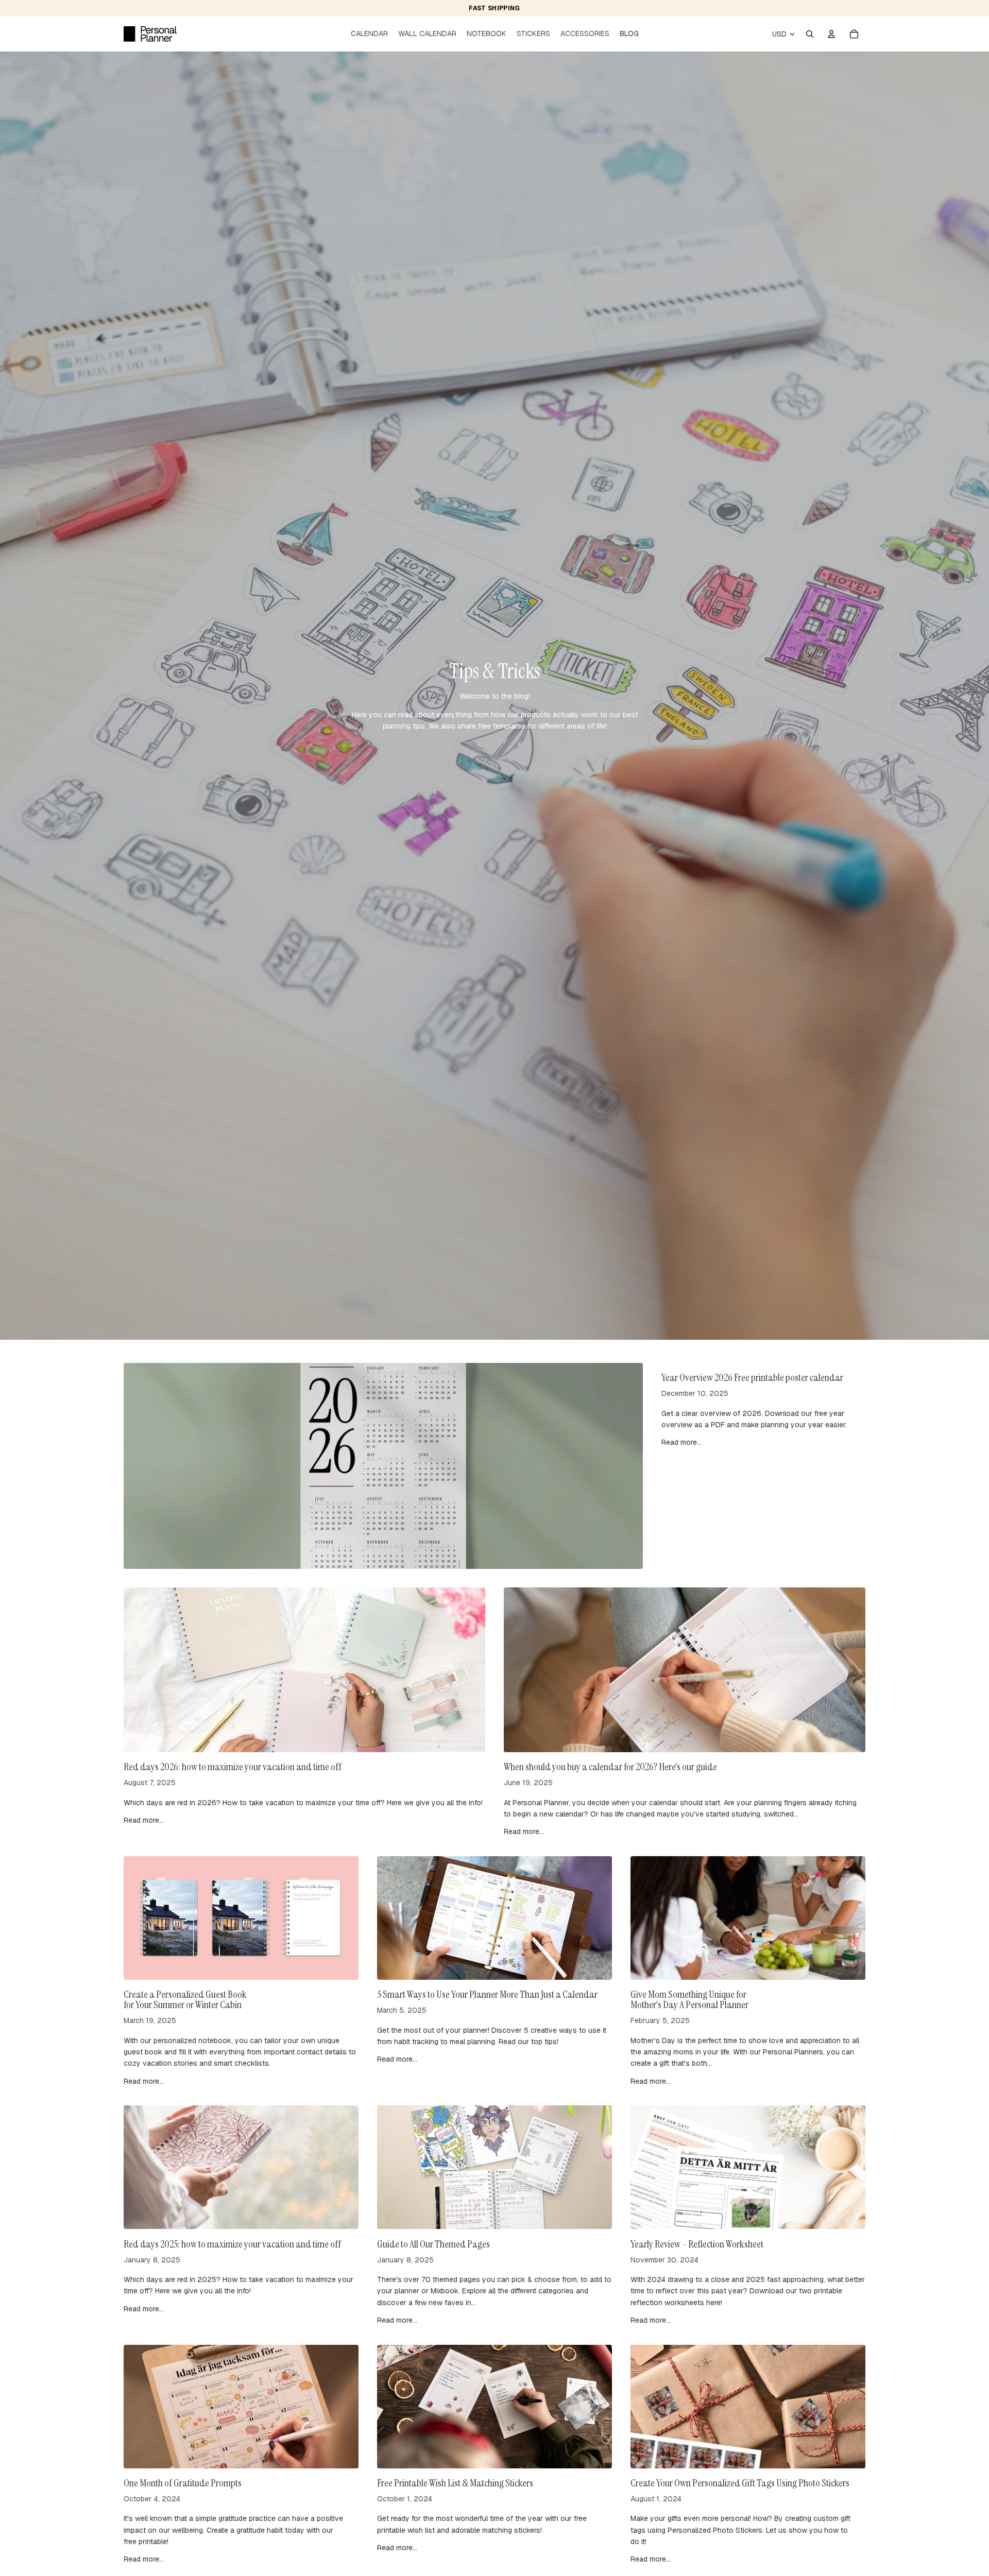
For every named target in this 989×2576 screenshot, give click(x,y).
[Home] (150, 34)
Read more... (681, 1442)
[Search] (810, 34)
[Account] (831, 34)
